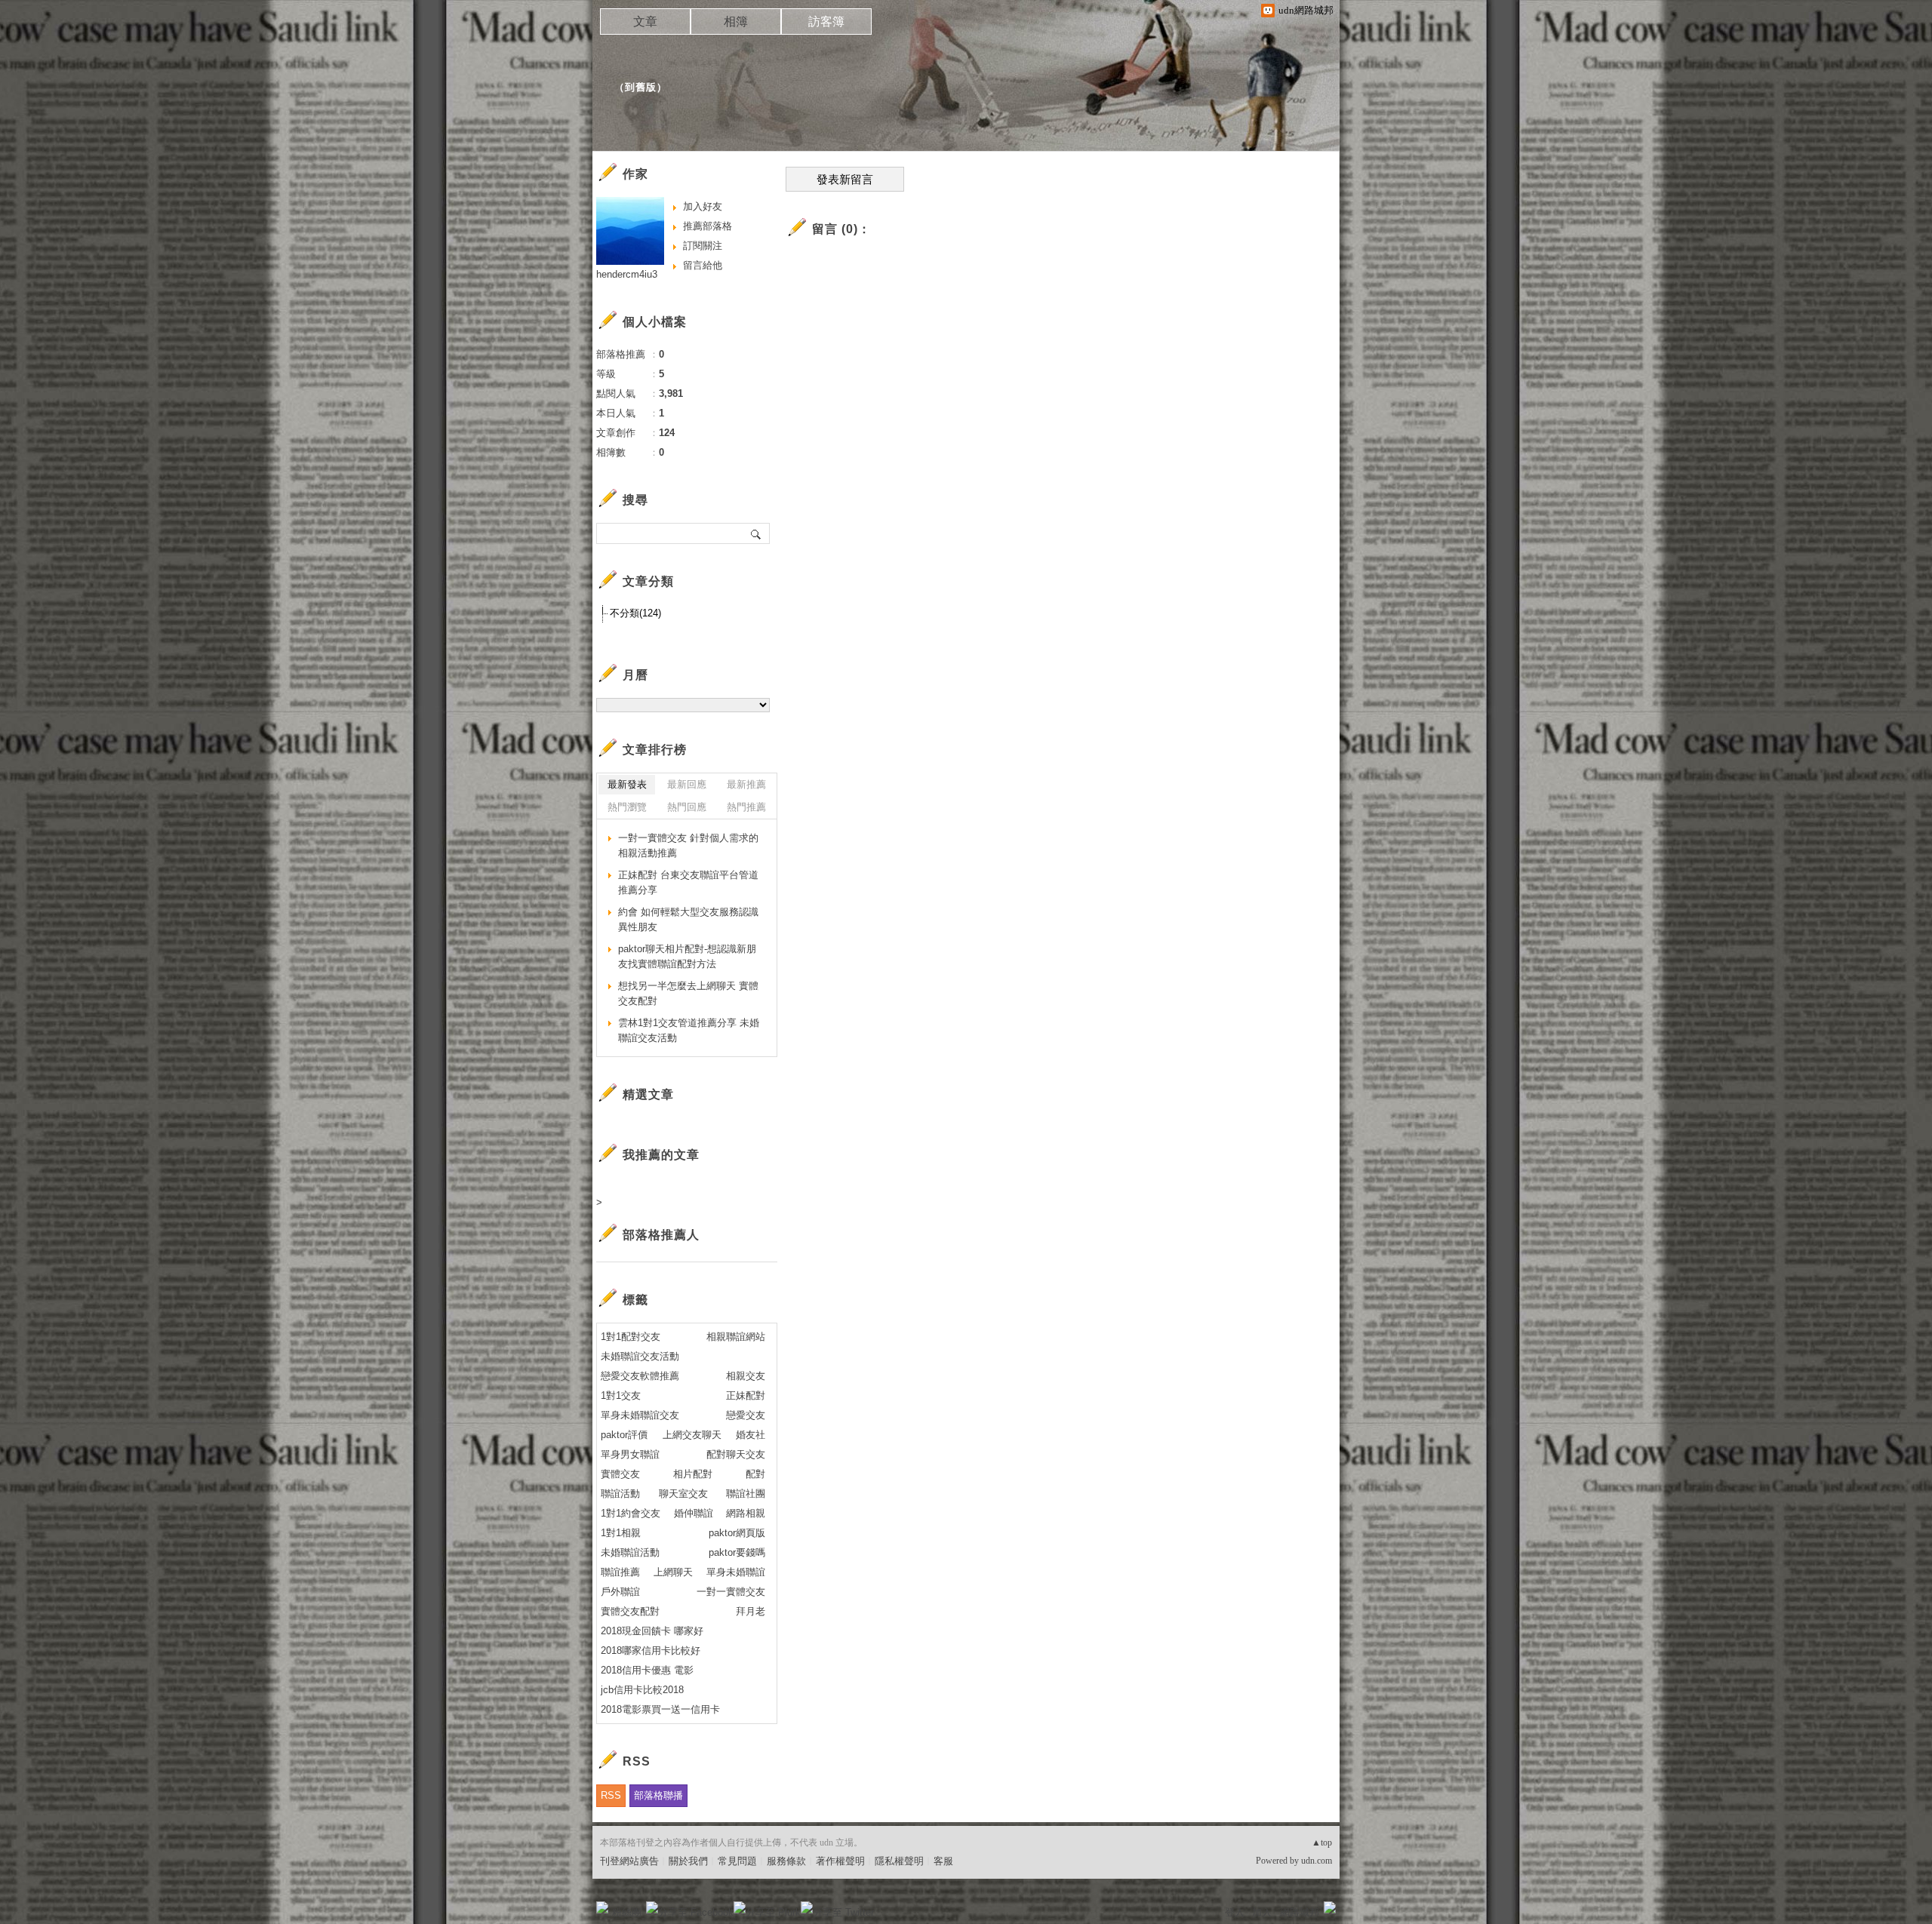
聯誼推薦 (620, 1572)
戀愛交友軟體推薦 (640, 1376)
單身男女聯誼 (630, 1454)
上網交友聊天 (692, 1435)
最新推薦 (746, 784)
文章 (645, 22)
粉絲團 (627, 1912)
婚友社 (751, 1435)
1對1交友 (621, 1395)
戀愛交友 (746, 1415)
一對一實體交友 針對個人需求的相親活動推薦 (688, 845)
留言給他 (703, 265)
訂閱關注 (703, 246)
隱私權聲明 (899, 1861)
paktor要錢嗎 (737, 1552)
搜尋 (757, 533)
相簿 (736, 22)
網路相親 (746, 1513)
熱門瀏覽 (627, 807)
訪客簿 (826, 22)
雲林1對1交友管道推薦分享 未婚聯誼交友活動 (689, 1030)
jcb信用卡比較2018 (642, 1690)
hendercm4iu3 (627, 274)
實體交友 (620, 1474)
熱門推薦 (746, 807)
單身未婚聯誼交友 (640, 1415)
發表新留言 (845, 180)
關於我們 (688, 1861)
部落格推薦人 (661, 1235)
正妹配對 (746, 1395)
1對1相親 (621, 1533)
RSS (611, 1795)
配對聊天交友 (736, 1454)
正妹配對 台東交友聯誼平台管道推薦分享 (688, 882)
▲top (1322, 1843)
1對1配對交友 (631, 1337)
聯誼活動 (620, 1494)
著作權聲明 (840, 1861)
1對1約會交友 (631, 1513)
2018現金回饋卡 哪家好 (652, 1631)
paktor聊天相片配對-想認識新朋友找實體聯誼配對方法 (687, 956)
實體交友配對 (630, 1611)
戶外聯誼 (620, 1592)
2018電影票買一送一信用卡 (660, 1709)
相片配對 (693, 1474)
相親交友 (746, 1376)
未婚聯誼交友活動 (640, 1356)
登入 (1235, 1912)
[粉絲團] (602, 1907)
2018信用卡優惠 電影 (647, 1670)
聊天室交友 (683, 1494)
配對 (755, 1474)
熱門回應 (687, 807)
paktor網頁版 (737, 1533)
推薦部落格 (708, 226)
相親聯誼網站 (736, 1337)
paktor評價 (624, 1435)
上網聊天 (673, 1572)
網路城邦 (1300, 1912)
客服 (943, 1861)
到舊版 (641, 87)
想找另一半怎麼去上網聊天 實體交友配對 (688, 993)
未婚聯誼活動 (630, 1552)
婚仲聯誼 (694, 1513)
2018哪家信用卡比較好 (651, 1650)
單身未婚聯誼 (736, 1572)
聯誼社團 (746, 1494)
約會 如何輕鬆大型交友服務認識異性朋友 (688, 919)
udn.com (1317, 1861)
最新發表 (627, 784)
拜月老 (751, 1611)
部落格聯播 (658, 1795)
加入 (1262, 1912)
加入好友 (703, 206)
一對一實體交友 (731, 1592)
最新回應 (687, 784)
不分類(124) (635, 613)
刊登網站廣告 (629, 1861)
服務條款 (786, 1861)
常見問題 (737, 1861)
